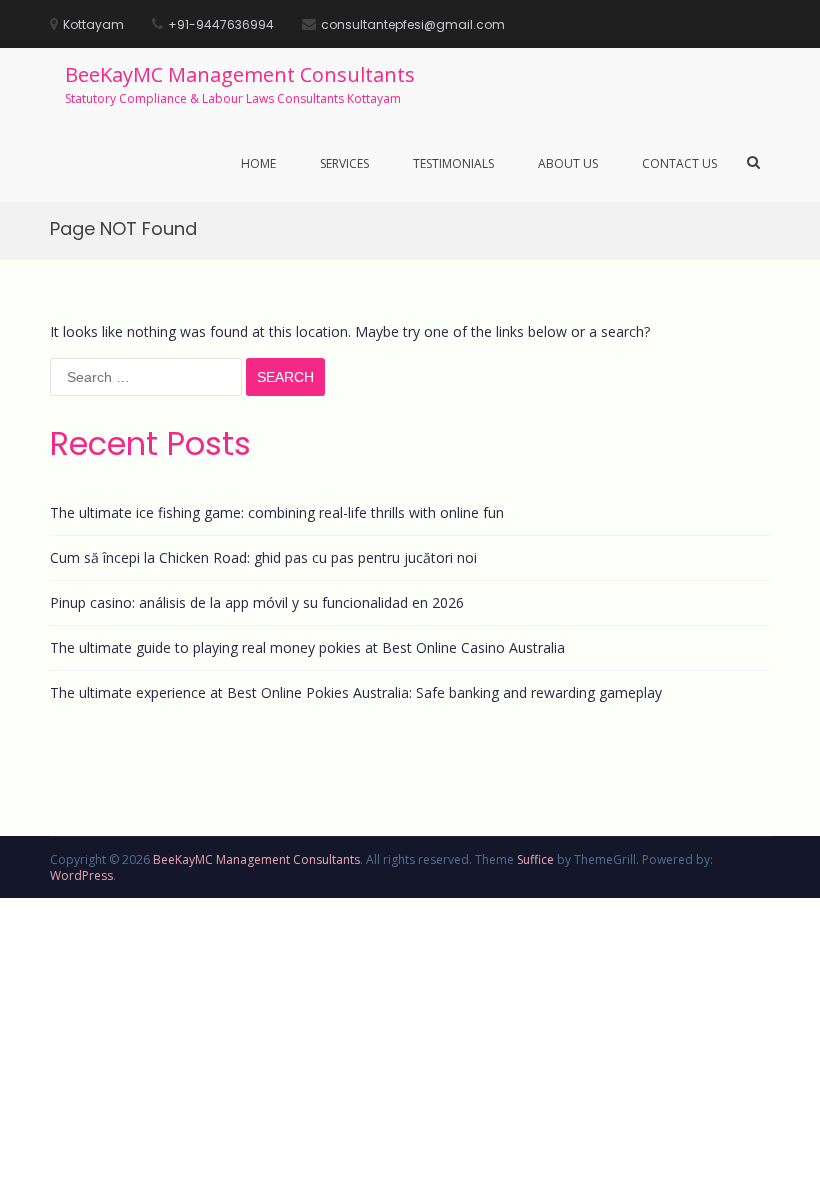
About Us (568, 163)
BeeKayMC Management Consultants (240, 74)
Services (344, 163)
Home (258, 163)
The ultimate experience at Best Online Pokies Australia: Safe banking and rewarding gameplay (356, 692)
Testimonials (453, 163)
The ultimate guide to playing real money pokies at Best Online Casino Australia (307, 647)
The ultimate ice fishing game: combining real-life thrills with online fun (277, 512)
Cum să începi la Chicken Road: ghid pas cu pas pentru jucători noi (263, 557)
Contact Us (679, 163)
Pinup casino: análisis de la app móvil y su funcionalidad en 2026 (257, 602)
